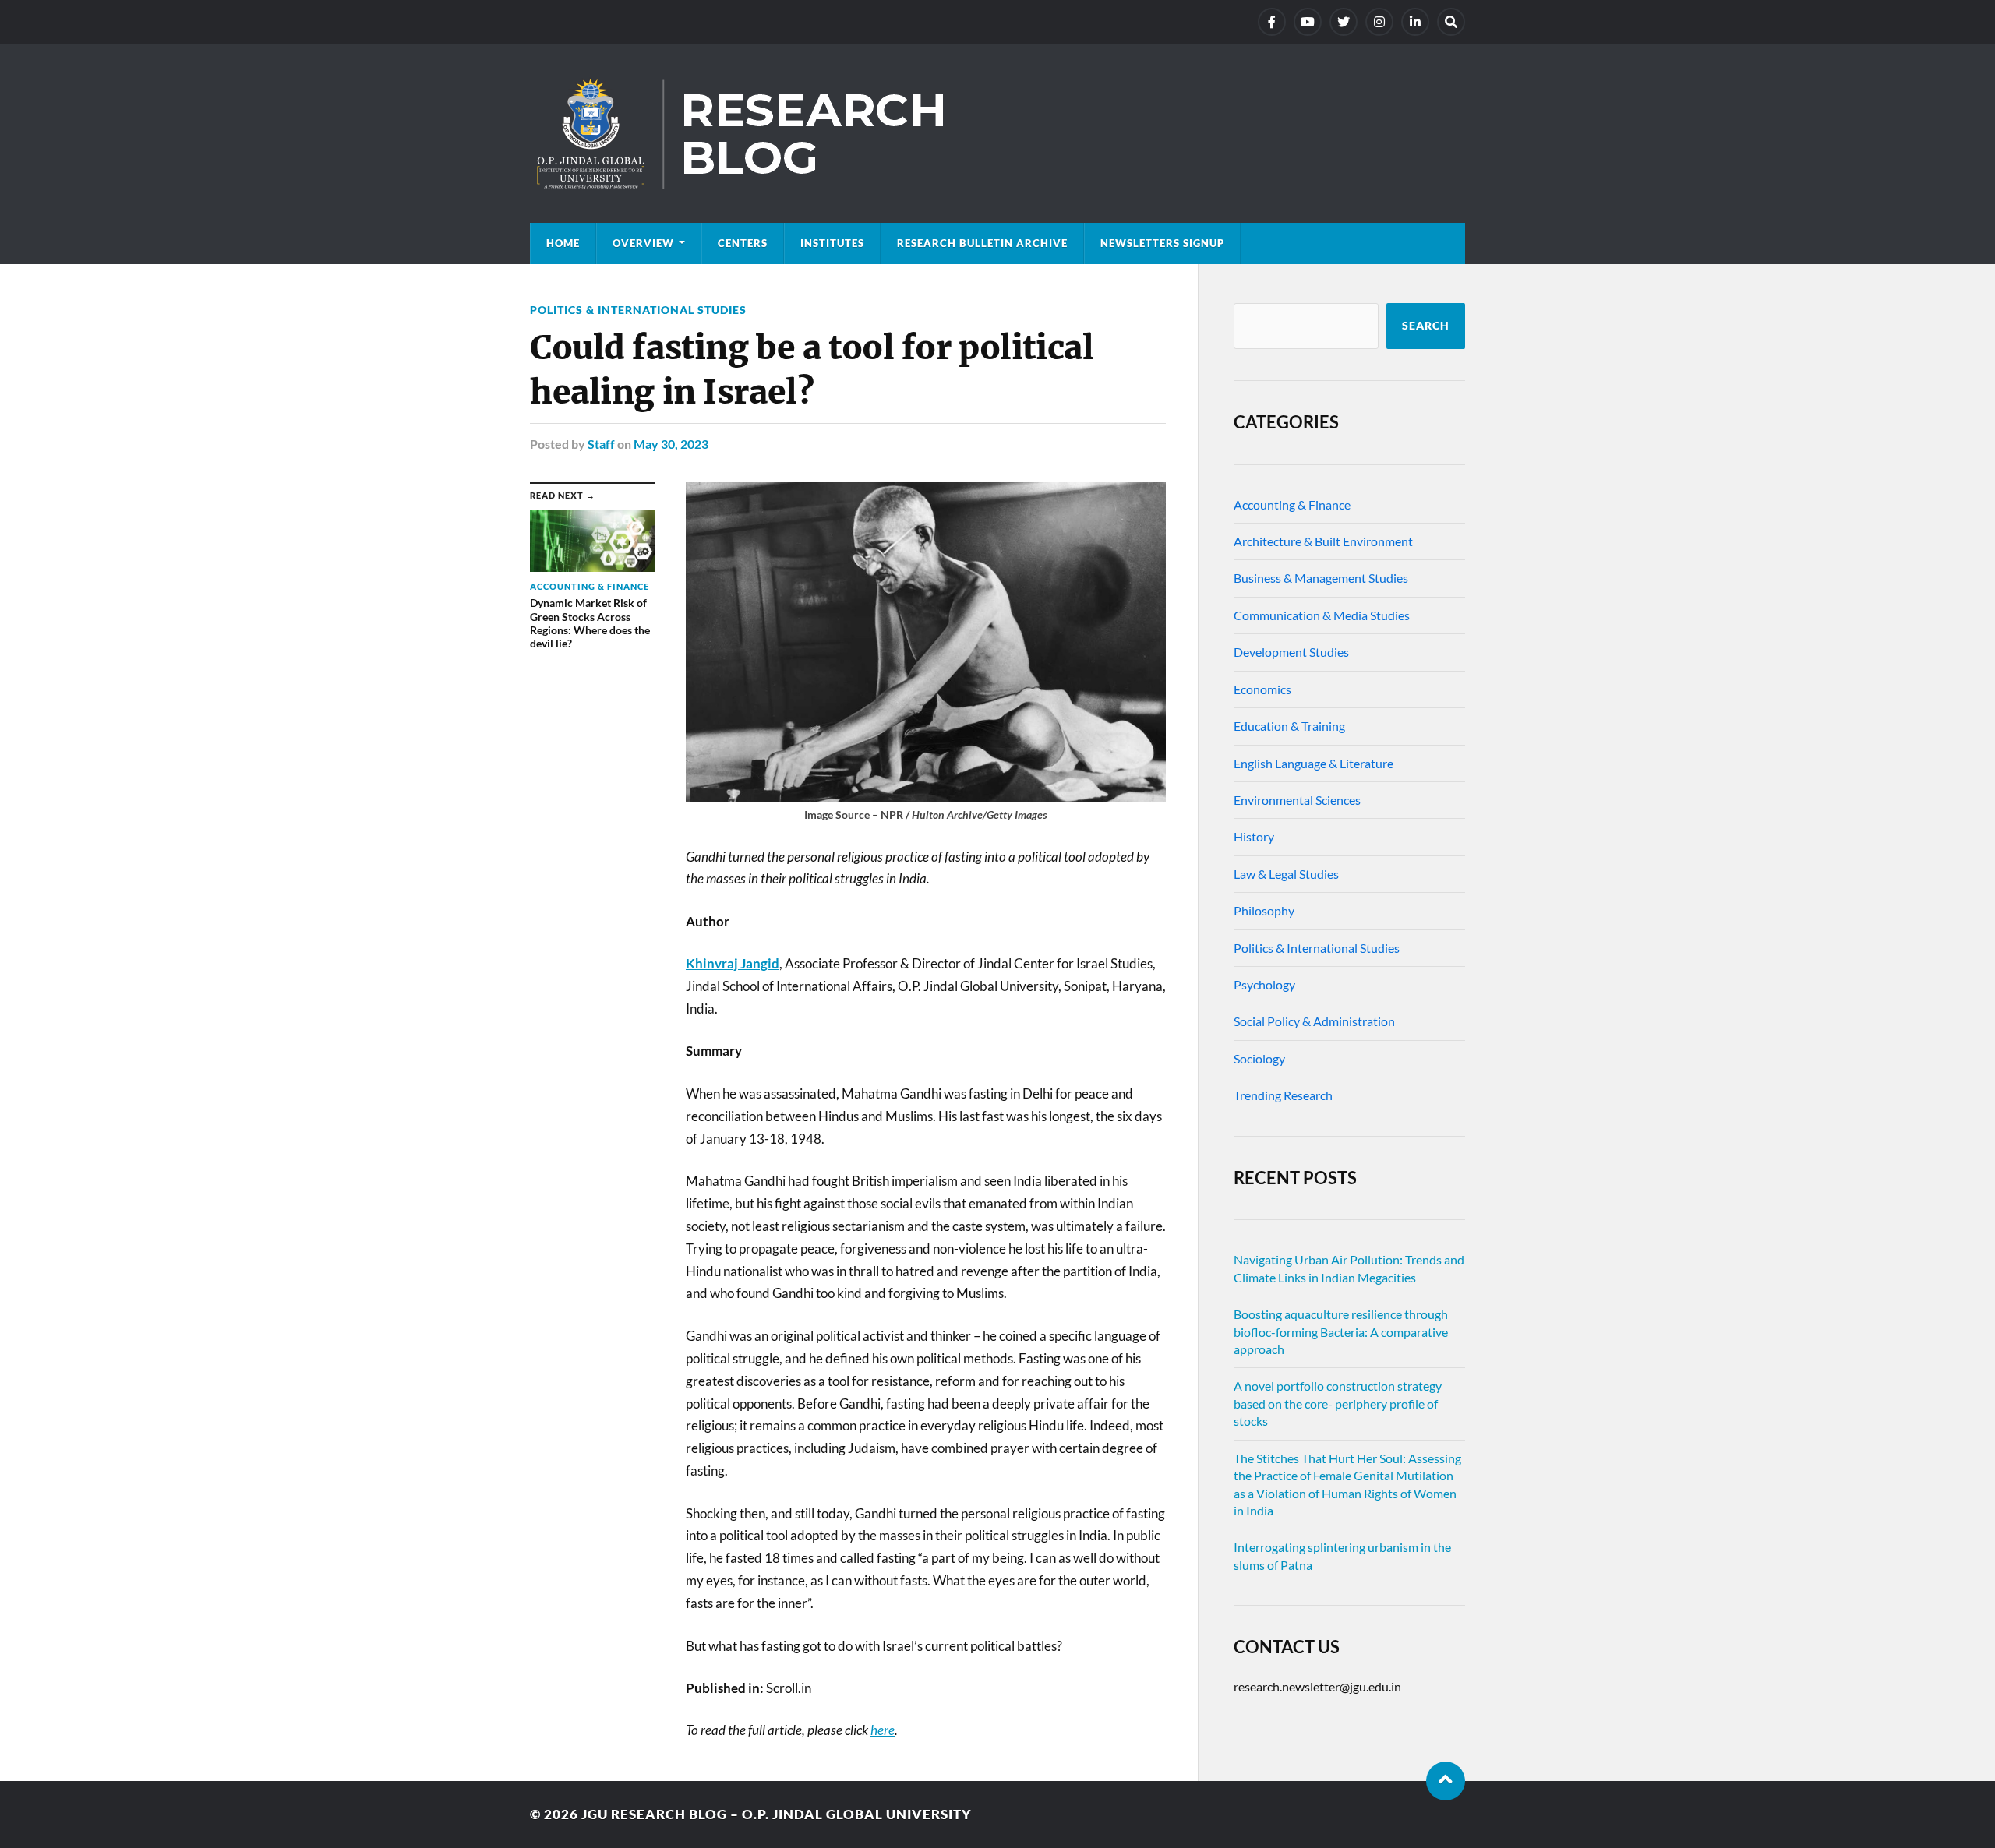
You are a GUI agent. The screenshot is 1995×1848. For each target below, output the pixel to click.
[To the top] (1446, 1781)
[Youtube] (1308, 22)
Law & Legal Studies (1286, 874)
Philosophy (1264, 910)
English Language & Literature (1314, 763)
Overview (643, 243)
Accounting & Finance (1292, 504)
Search (1426, 326)
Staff (601, 444)
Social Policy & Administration (1314, 1021)
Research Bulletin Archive (982, 243)
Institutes (832, 243)
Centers (743, 243)
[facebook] (1272, 22)
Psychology (1264, 984)
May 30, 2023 (671, 444)
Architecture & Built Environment (1323, 541)
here (883, 1730)
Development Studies (1291, 652)
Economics (1262, 689)
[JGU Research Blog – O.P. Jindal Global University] (997, 133)
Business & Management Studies (1321, 578)
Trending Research (1283, 1095)
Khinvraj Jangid (733, 963)
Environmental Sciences (1297, 800)
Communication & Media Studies (1322, 615)
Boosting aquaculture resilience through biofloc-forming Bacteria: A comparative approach (1341, 1331)
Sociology (1259, 1058)
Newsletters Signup (1162, 243)
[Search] (1451, 22)
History (1254, 836)
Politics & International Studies (638, 310)
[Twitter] (1344, 22)
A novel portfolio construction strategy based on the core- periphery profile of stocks (1338, 1403)
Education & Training (1289, 726)
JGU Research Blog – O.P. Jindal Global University (777, 1814)
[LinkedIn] (1415, 22)
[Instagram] (1379, 22)
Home (563, 243)
